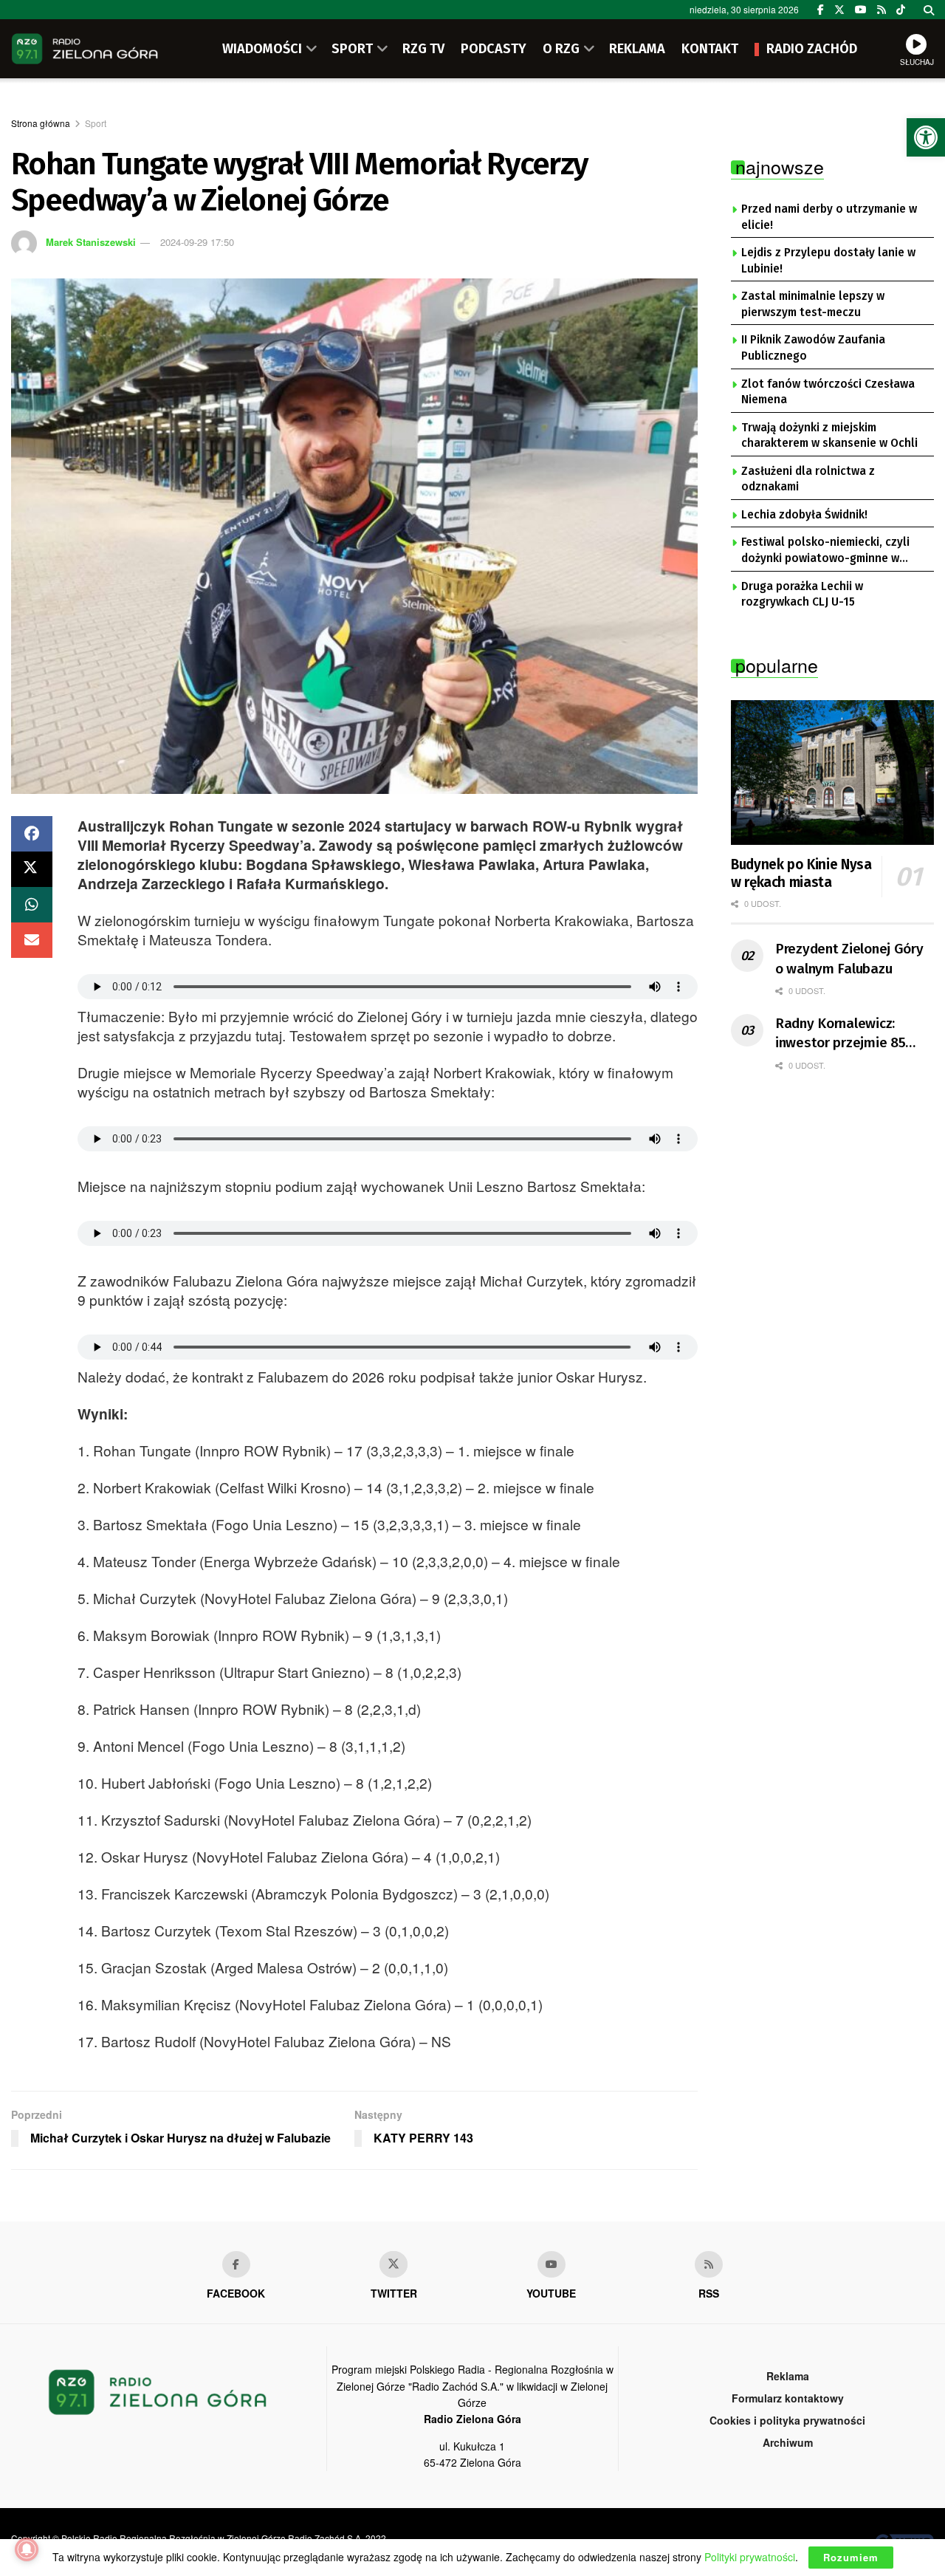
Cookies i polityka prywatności (787, 2420)
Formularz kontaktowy (788, 2398)
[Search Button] (929, 10)
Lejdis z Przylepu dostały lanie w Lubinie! (828, 261)
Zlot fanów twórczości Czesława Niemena (828, 392)
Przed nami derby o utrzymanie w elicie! (829, 217)
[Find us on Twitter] (839, 10)
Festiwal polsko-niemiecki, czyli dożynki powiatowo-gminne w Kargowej (825, 551)
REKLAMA (637, 49)
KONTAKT (710, 49)
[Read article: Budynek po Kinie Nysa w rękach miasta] (832, 773)
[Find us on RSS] (882, 10)
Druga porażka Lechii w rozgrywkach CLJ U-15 (802, 595)
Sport (96, 123)
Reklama (788, 2376)
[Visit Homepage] (85, 49)
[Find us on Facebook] (821, 10)
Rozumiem (851, 2557)
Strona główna (41, 123)
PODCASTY (494, 49)
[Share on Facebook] (32, 834)
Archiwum (788, 2442)
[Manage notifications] (27, 2549)
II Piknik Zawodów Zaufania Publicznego (813, 348)
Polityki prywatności (750, 2557)
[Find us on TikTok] (901, 10)
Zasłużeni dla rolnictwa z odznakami (808, 479)
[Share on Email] (32, 940)
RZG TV (423, 49)
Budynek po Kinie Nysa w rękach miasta (801, 873)
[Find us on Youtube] (551, 2264)
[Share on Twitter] (32, 869)
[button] (926, 137)
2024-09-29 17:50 (197, 242)
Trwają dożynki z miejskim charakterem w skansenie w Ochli (829, 436)
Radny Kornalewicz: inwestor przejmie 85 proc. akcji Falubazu (840, 1034)
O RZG (561, 49)
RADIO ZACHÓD (812, 49)
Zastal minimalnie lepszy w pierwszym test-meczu (813, 304)
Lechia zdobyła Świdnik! (804, 515)
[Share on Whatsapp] (32, 905)
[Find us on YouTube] (861, 10)
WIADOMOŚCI (262, 49)
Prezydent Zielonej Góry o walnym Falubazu (849, 959)
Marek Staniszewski (91, 242)
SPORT (352, 49)
